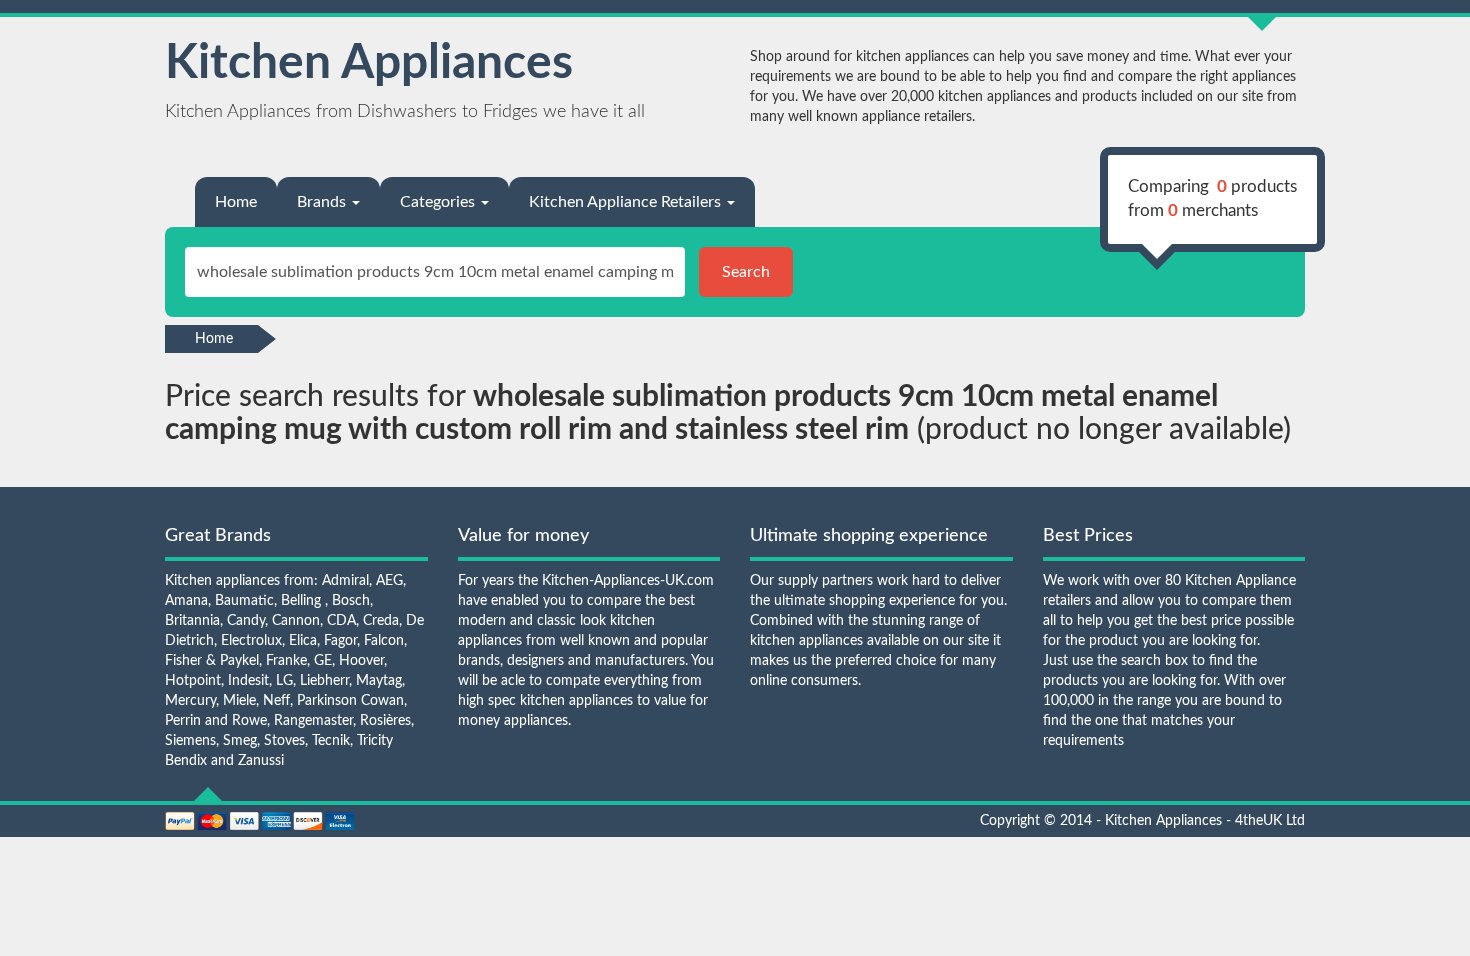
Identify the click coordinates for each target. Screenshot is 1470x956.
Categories (439, 202)
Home (236, 202)
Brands (323, 202)
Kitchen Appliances (369, 63)
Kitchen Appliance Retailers (627, 202)
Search (746, 272)
